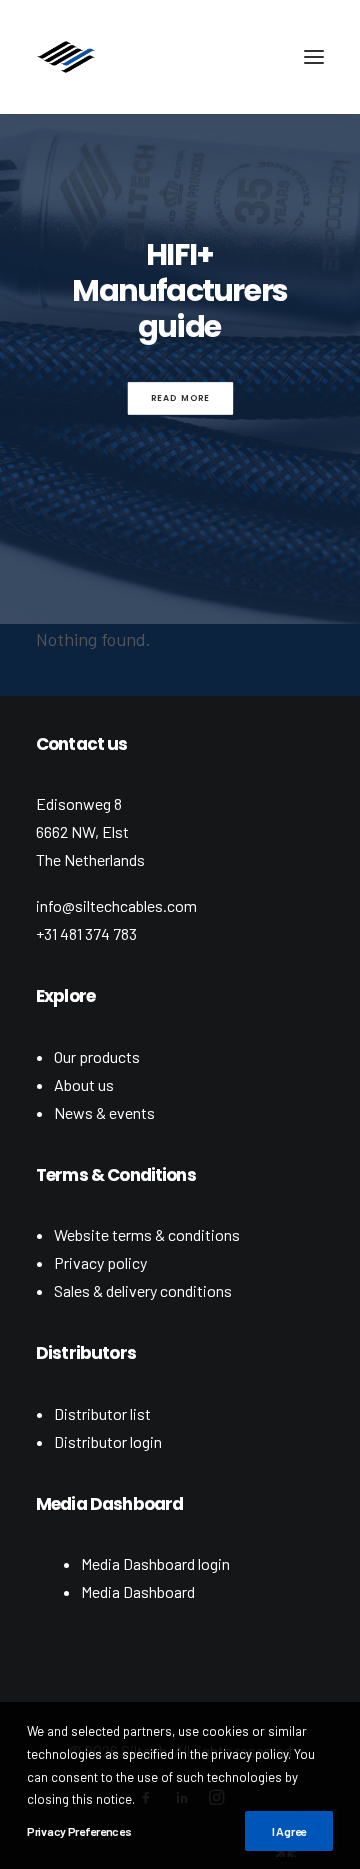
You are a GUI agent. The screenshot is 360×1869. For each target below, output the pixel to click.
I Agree (289, 1831)
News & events (104, 1112)
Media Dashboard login (155, 1563)
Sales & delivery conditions (143, 1290)
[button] (314, 57)
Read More (180, 398)
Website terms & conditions (147, 1234)
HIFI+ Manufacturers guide (179, 291)
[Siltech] (66, 57)
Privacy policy (100, 1262)
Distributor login (108, 1441)
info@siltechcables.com (116, 905)
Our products (97, 1056)
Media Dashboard (138, 1591)
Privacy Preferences (79, 1831)
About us (84, 1084)
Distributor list (102, 1413)
